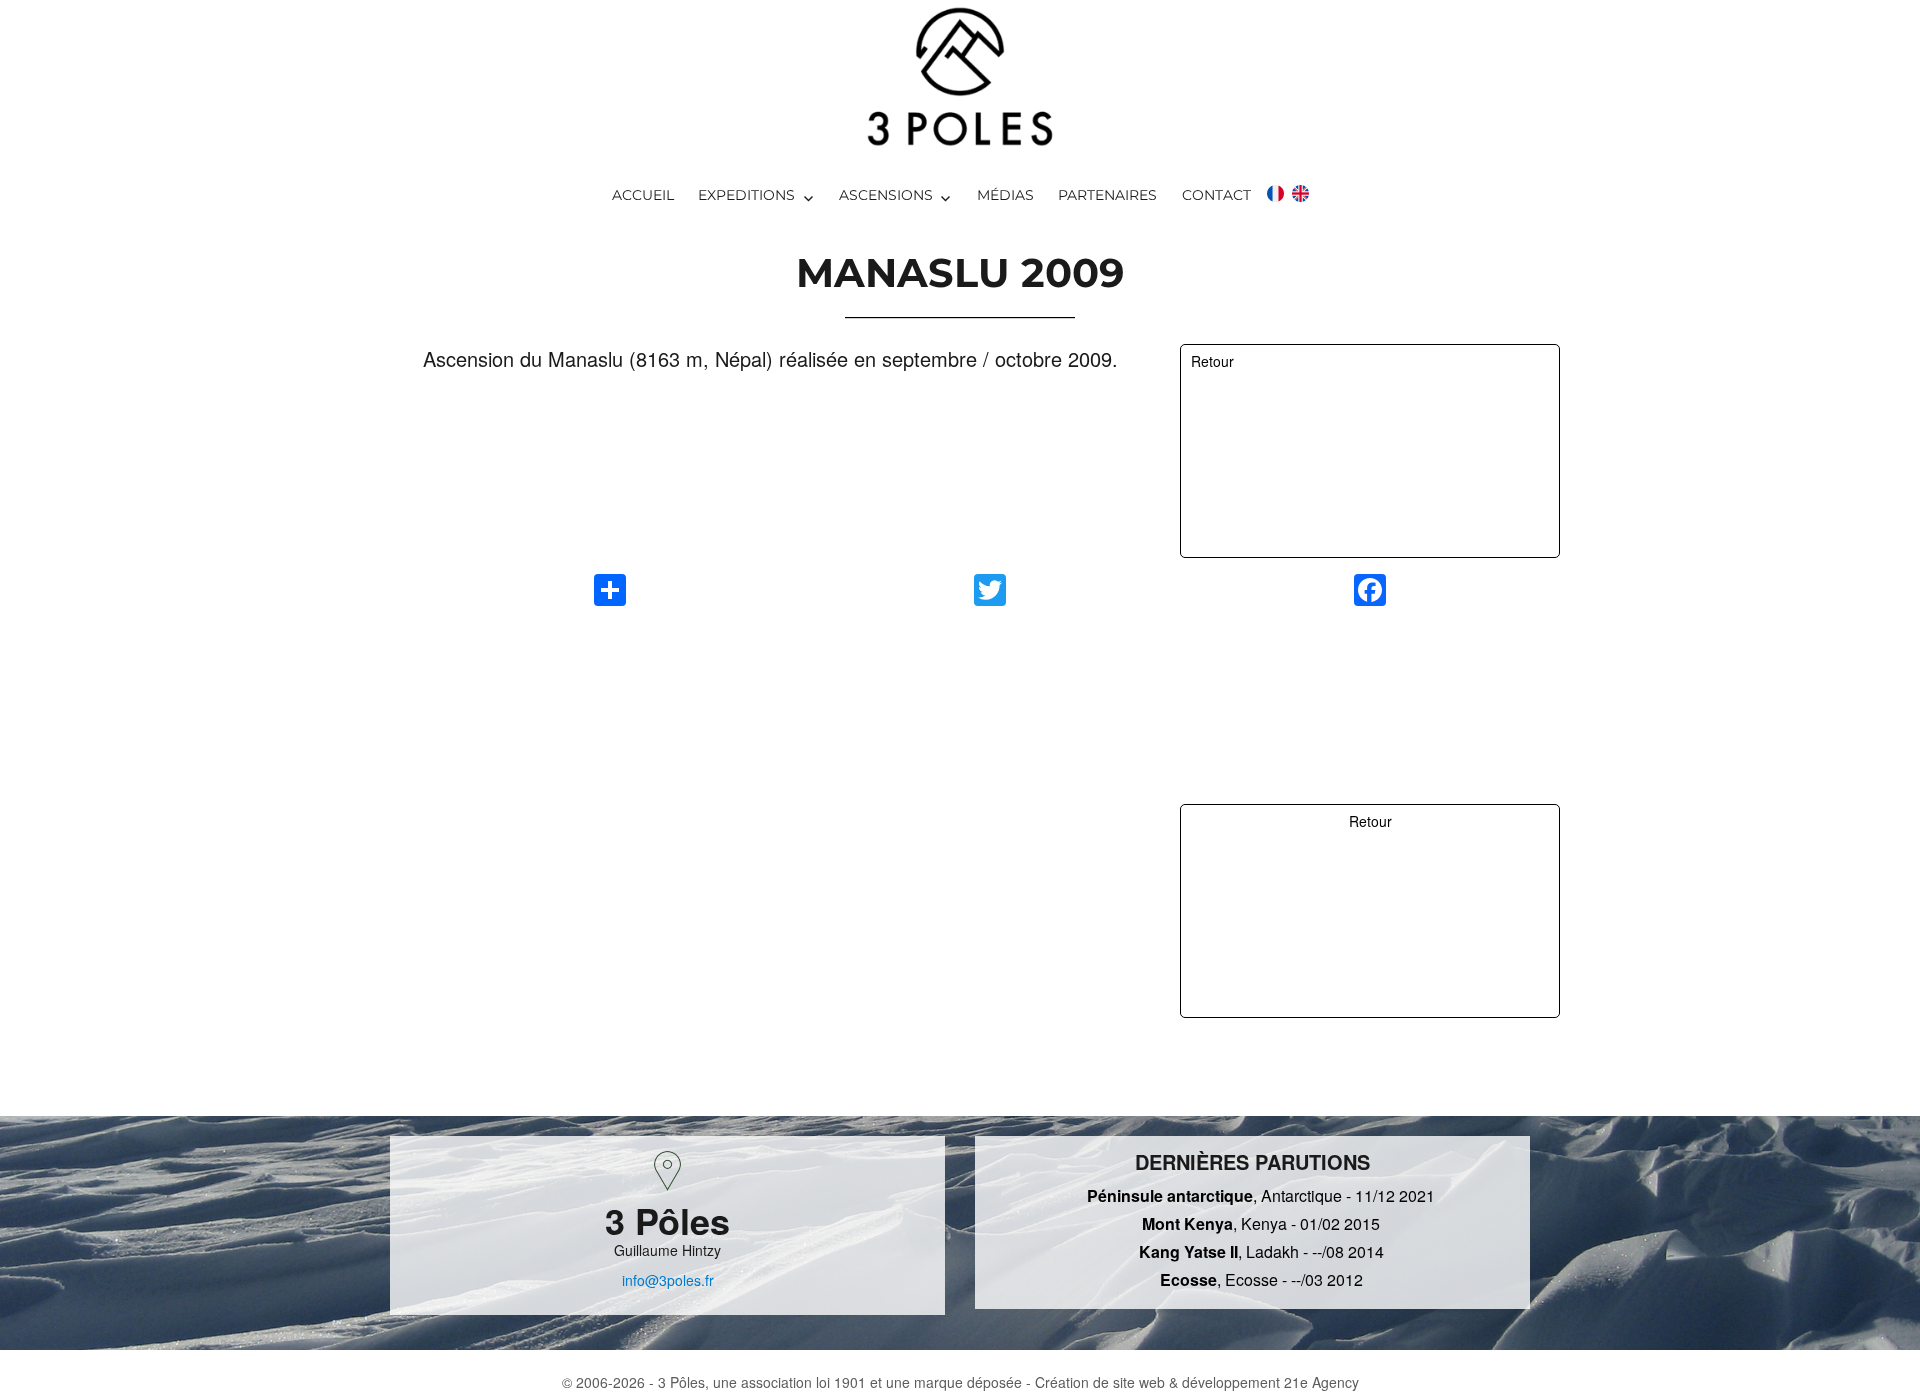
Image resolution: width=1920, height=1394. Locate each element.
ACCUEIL (643, 195)
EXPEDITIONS (746, 195)
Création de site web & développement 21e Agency (1197, 1382)
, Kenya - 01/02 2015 (1261, 1223)
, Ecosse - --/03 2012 (1261, 1279)
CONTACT (1216, 195)
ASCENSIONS (886, 195)
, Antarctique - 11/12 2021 (1261, 1195)
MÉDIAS (1005, 195)
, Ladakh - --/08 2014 (1261, 1251)
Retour (1212, 361)
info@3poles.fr (668, 1280)
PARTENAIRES (1107, 195)
